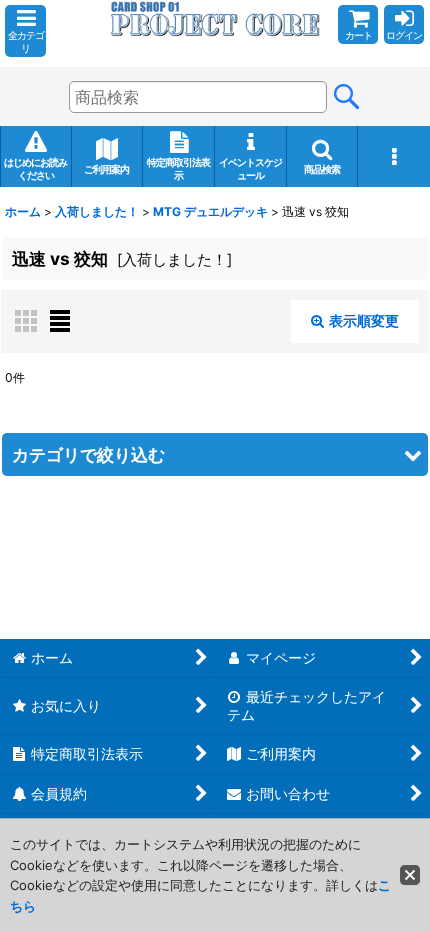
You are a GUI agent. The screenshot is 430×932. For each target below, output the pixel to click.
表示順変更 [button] (364, 320)
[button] (25, 31)
